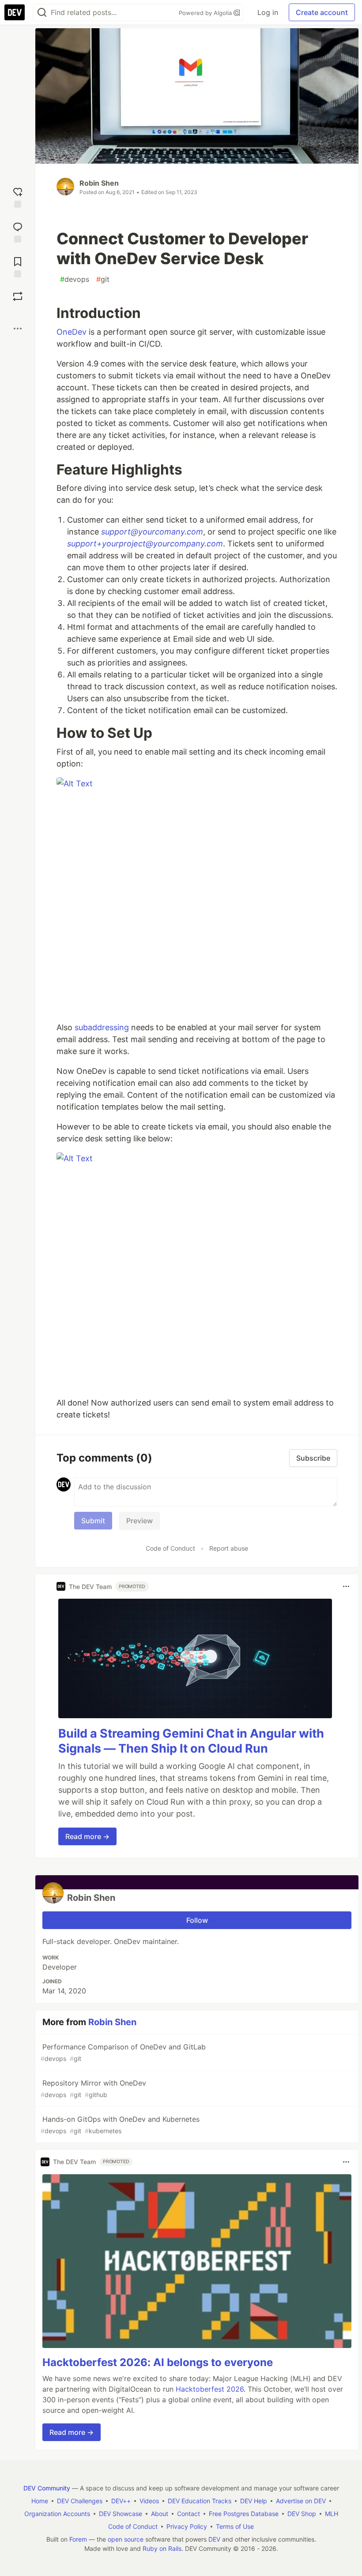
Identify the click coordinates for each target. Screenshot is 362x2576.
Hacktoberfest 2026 (210, 2389)
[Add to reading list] (18, 266)
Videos (149, 2501)
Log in (268, 12)
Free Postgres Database (244, 2514)
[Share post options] (18, 329)
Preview (140, 1521)
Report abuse (229, 1548)
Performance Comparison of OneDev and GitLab (123, 2052)
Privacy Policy (187, 2526)
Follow (197, 1920)
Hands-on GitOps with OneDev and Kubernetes (120, 2125)
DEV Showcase (121, 2514)
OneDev (72, 332)
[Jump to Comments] (18, 231)
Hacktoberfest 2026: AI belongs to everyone (158, 2362)
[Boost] (18, 296)
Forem (78, 2539)
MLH (332, 2514)
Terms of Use (235, 2526)
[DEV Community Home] (15, 12)
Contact (189, 2514)
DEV (214, 2539)
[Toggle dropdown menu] (346, 1586)
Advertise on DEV (301, 2501)
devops (75, 279)
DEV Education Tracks (200, 2501)
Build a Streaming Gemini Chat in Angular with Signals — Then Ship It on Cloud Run (191, 1741)
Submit (93, 1521)
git (103, 279)
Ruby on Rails (162, 2548)
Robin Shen (99, 183)
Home (40, 2501)
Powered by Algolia (206, 13)
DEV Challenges (80, 2501)
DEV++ (121, 2501)
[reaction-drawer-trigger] (18, 196)
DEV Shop (302, 2514)
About (160, 2514)
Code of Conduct (170, 1548)
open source (126, 2539)
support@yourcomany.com (152, 532)
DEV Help (254, 2501)
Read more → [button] (87, 1836)
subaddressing (102, 1027)
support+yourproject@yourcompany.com (145, 544)
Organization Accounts (57, 2514)
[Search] (42, 13)
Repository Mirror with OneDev (93, 2088)
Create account (322, 12)
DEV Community (47, 2488)
